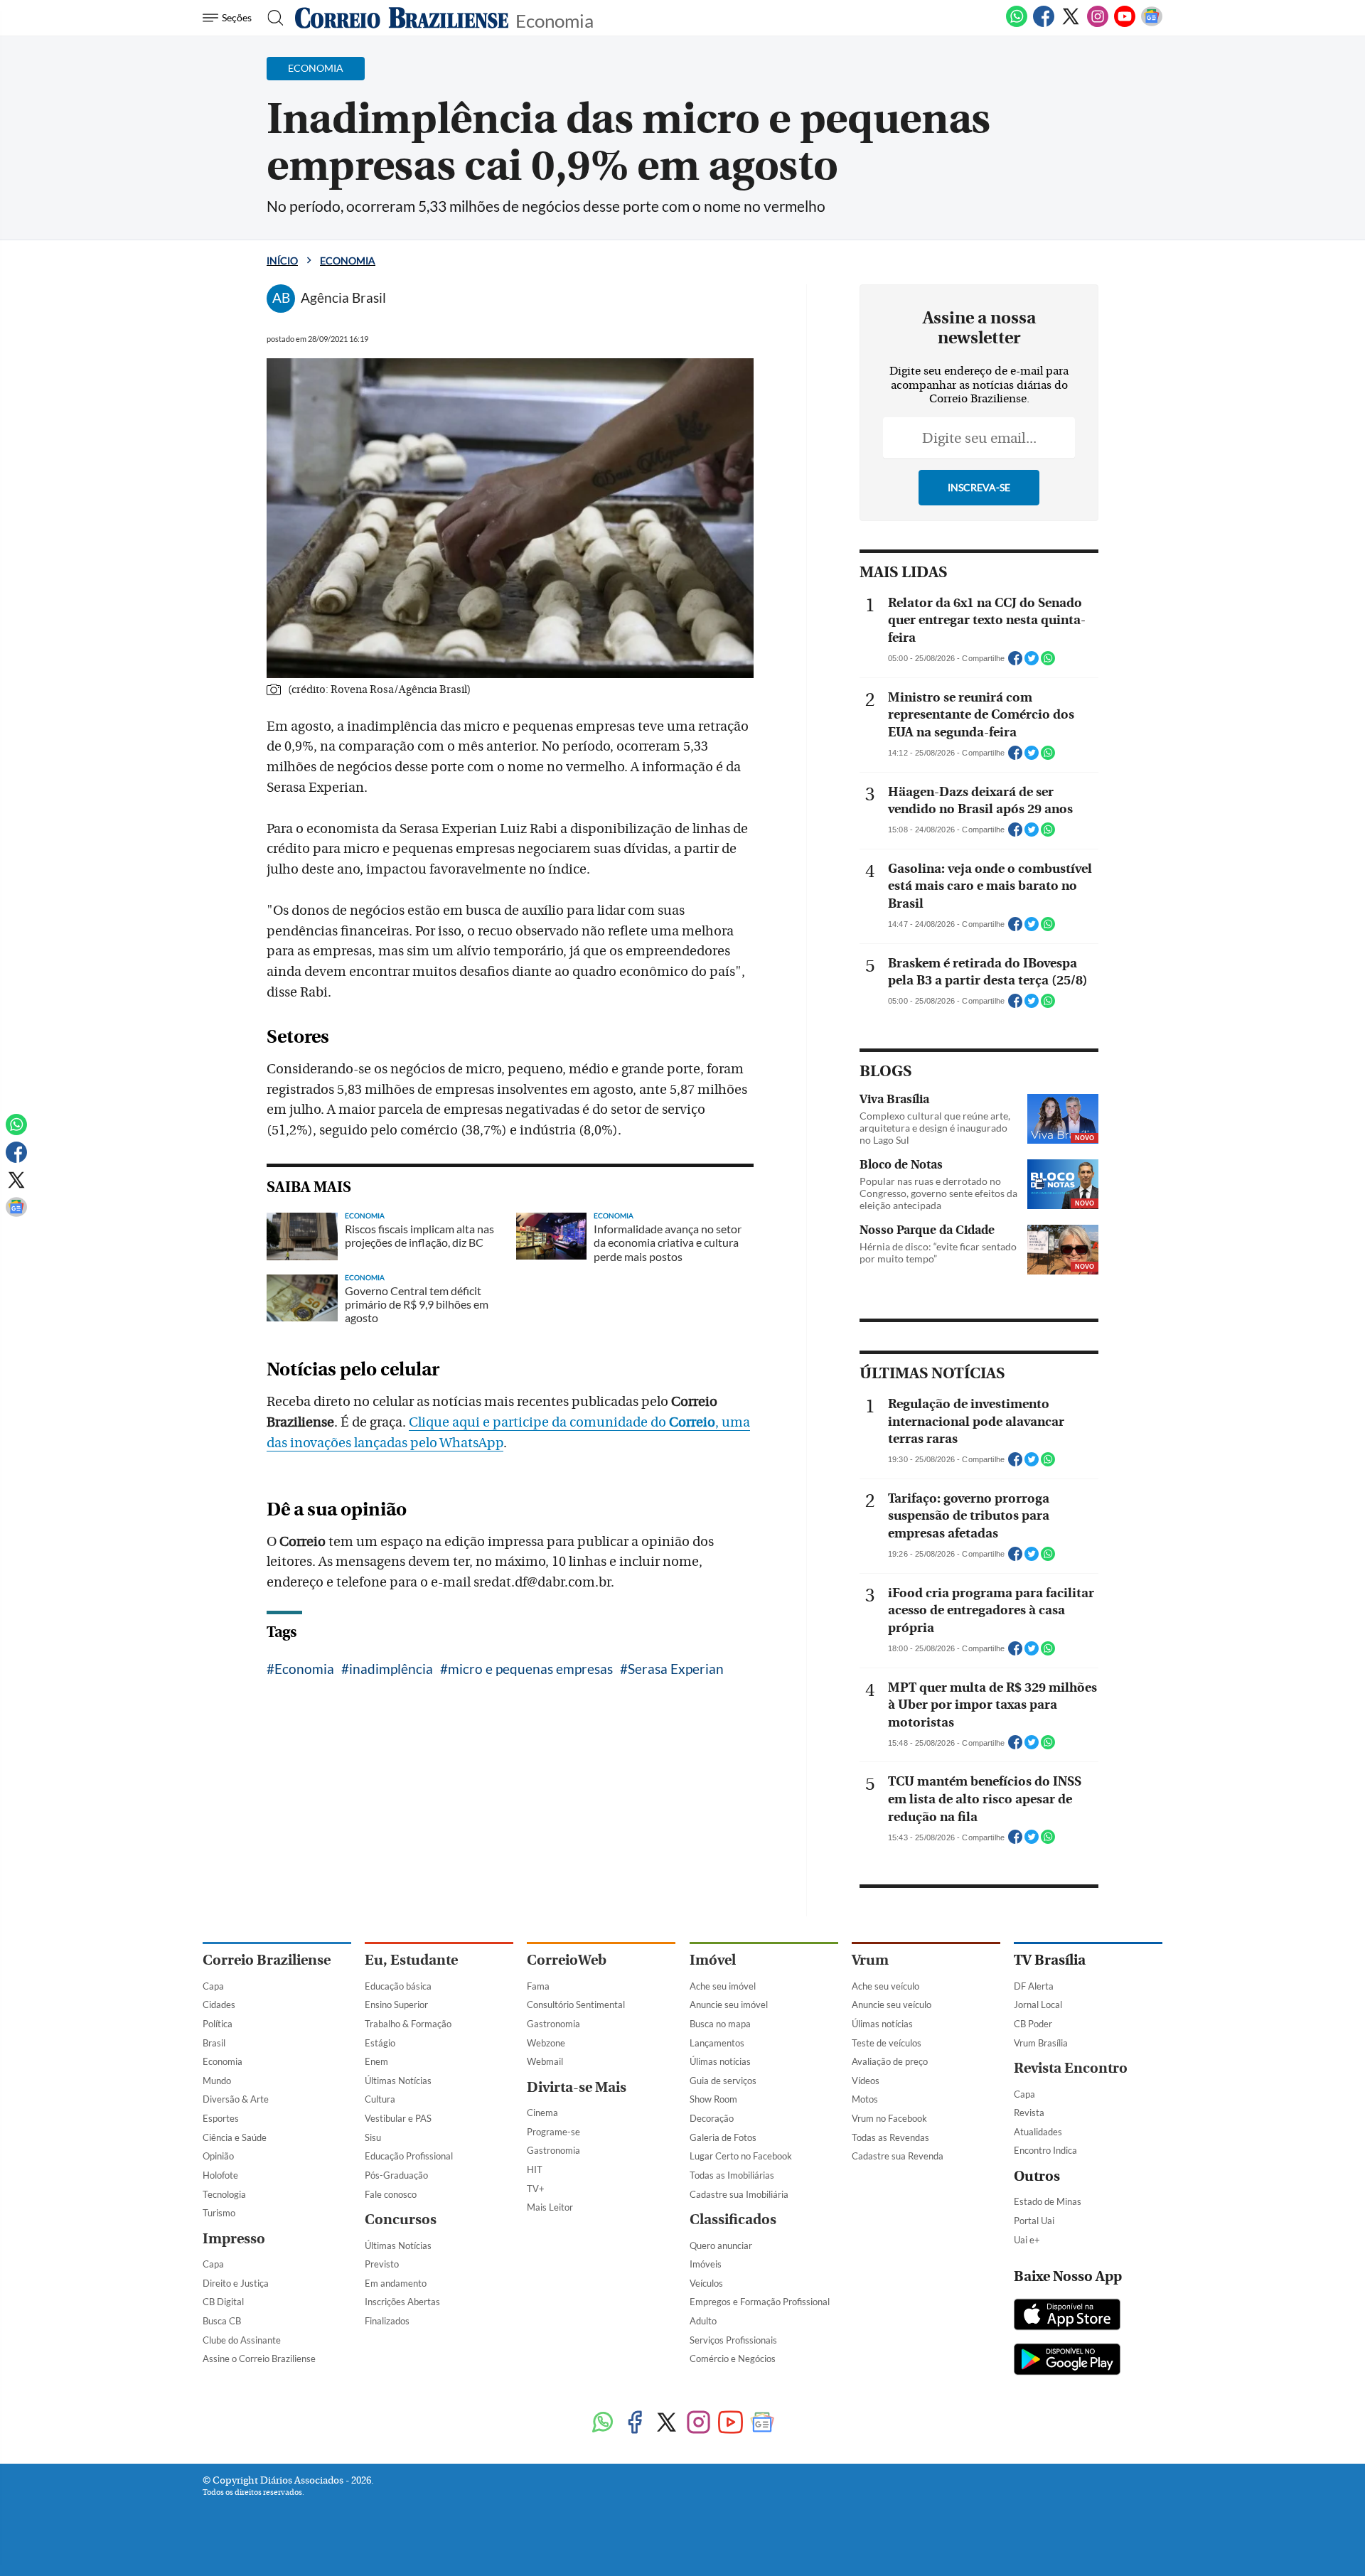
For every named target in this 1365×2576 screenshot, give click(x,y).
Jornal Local (1038, 2005)
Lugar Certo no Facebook (741, 2156)
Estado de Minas (1048, 2201)
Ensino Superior (396, 2005)
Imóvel (713, 1960)
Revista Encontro (1071, 2068)
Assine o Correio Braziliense (259, 2358)
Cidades (219, 2005)
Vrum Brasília (1041, 2043)
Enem (376, 2061)
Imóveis (706, 2264)
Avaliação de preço (890, 2061)
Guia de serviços (723, 2081)
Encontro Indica (1045, 2150)
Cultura (380, 2099)
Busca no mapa (720, 2024)
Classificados (733, 2220)
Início (282, 261)
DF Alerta (1034, 1986)
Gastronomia (553, 2024)
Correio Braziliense (267, 1960)
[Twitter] (1071, 24)
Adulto (703, 2321)
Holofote (220, 2175)
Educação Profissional (409, 2156)
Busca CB (222, 2321)
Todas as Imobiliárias (732, 2175)
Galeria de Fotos (723, 2137)
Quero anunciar (721, 2245)
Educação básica (398, 1986)
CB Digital (223, 2302)
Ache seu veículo (885, 1986)
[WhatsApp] (1017, 24)
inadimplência (391, 1669)
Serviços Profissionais (733, 2340)
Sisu (373, 2137)
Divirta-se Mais (577, 2087)
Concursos (401, 2220)
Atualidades (1038, 2132)
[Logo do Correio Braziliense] (402, 18)
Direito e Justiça (236, 2283)
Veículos (706, 2283)
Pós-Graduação (396, 2175)
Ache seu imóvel (723, 1986)
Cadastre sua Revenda (898, 2156)
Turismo (219, 2213)
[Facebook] (1044, 24)
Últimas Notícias (398, 2081)
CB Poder (1033, 2024)
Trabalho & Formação (408, 2024)
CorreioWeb (567, 1960)
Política (218, 2024)
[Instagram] (1098, 24)
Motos (865, 2099)
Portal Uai (1034, 2221)
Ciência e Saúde (235, 2137)
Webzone (546, 2043)
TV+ (536, 2189)
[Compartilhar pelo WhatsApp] (1048, 662)
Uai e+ (1027, 2240)
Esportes (221, 2118)
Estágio (380, 2043)
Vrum (870, 1960)
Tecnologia (224, 2194)
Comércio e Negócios (733, 2358)
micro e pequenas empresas (530, 1669)
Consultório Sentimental (576, 2005)
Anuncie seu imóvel (729, 2005)
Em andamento (396, 2283)
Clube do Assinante (242, 2340)
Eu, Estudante (411, 1960)
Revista (1029, 2113)
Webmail (545, 2061)
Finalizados (387, 2321)
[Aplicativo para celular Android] (1067, 2361)
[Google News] (1152, 24)
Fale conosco (391, 2194)
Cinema (542, 2113)
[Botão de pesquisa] (271, 18)
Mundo (217, 2081)
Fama (538, 1986)
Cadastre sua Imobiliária (739, 2194)
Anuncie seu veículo (892, 2005)
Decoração (712, 2118)
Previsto (382, 2264)
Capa (213, 1986)
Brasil (214, 2043)
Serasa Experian (676, 1669)
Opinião (218, 2156)
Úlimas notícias (720, 2061)
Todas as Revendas (890, 2137)
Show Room (713, 2099)
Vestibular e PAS (398, 2118)
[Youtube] (1125, 24)
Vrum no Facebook (889, 2118)
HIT (535, 2169)
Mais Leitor (550, 2207)
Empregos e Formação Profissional (760, 2302)
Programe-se (553, 2132)
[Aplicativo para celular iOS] (1067, 2316)
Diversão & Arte (236, 2099)
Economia (555, 20)
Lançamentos (717, 2043)
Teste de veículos (887, 2043)
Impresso (234, 2239)
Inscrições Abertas (402, 2302)
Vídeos (866, 2081)
